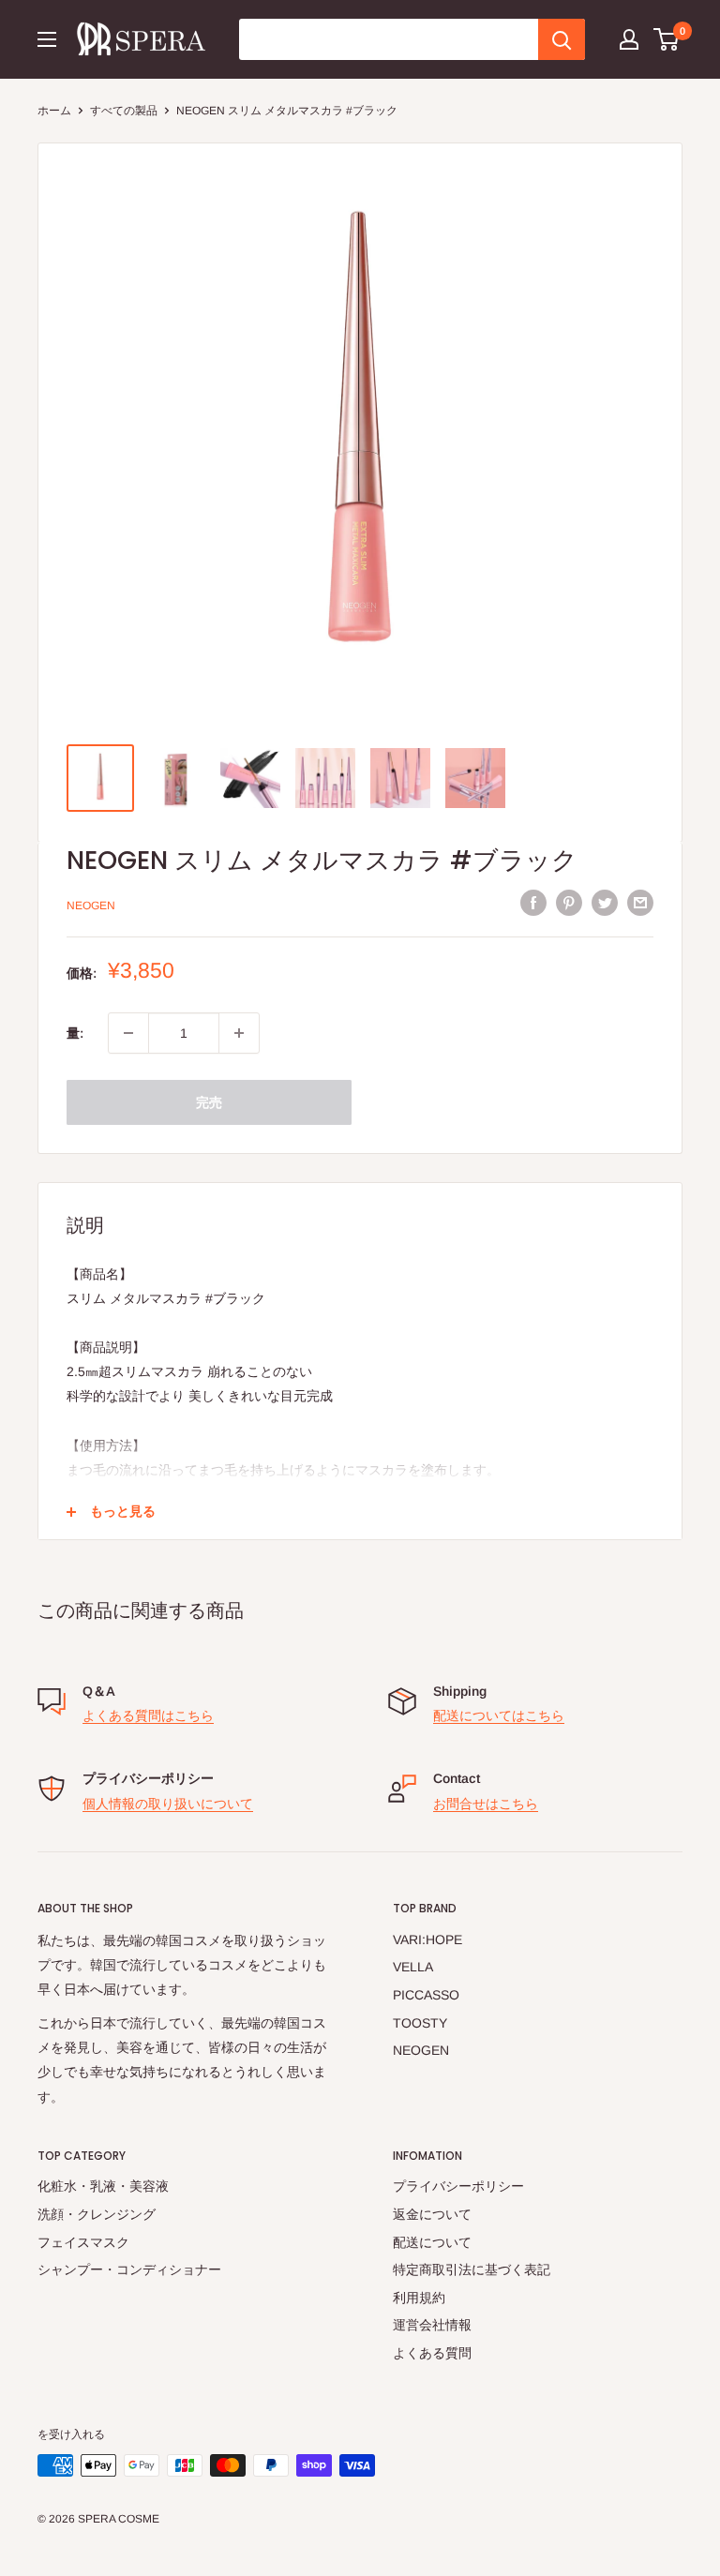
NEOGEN (91, 906)
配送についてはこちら (499, 1715)
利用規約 (419, 2298)
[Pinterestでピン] (569, 903)
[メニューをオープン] (47, 39)
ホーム (54, 111)
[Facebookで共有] (533, 903)
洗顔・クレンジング (97, 2214)
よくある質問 (432, 2353)
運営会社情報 (432, 2325)
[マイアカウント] (629, 39)
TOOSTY (420, 2023)
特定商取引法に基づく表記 (472, 2269)
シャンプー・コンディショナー (129, 2269)
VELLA (413, 1967)
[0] (667, 39)
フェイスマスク (83, 2242)
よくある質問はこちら (148, 1715)
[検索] (562, 39)
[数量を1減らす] (128, 1033)
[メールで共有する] (640, 903)
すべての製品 (124, 111)
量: (75, 1033)
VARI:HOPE (427, 1939)
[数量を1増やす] (239, 1033)
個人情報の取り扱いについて (168, 1804)
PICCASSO (426, 1995)
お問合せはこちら (486, 1804)
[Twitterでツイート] (605, 903)
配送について (432, 2242)
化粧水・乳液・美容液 (103, 2186)
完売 (209, 1102)
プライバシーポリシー (458, 2186)
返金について (432, 2214)
